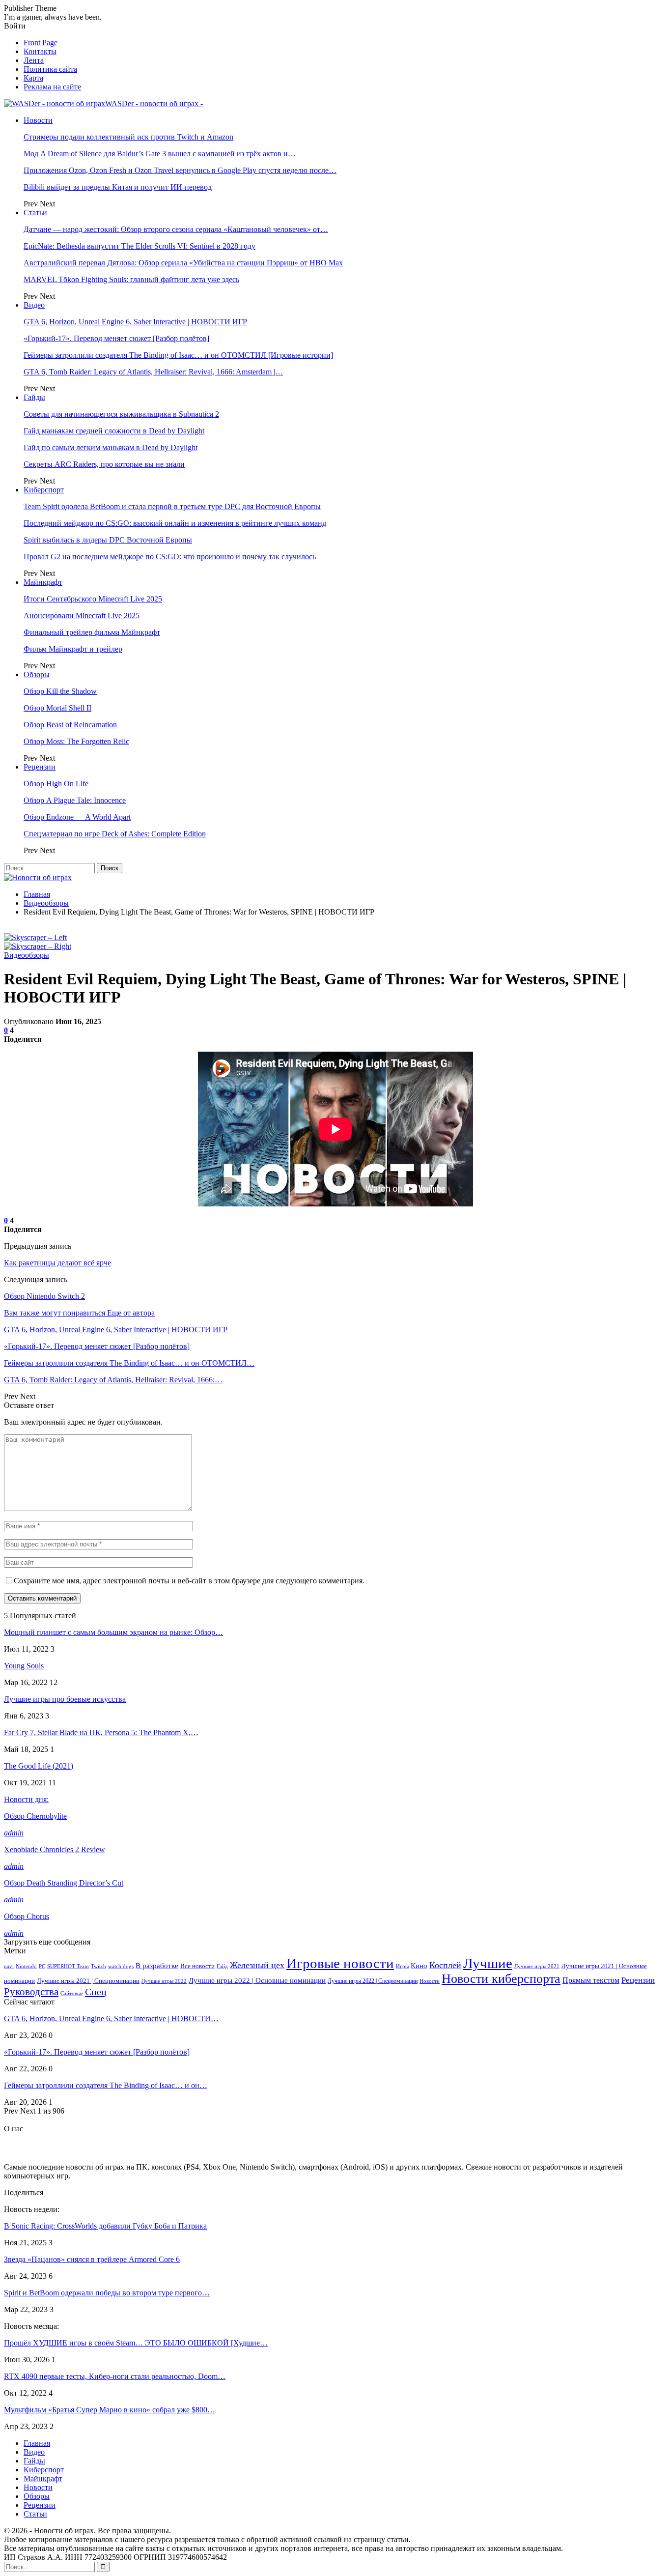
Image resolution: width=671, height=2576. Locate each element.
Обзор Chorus (27, 1916)
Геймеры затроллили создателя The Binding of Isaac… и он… (106, 2085)
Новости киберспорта (501, 1979)
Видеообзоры (27, 955)
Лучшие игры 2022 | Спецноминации (373, 1981)
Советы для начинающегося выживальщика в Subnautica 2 (121, 414)
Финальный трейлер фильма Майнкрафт (92, 632)
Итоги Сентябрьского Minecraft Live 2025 (93, 599)
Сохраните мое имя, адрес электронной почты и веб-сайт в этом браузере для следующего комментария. (189, 1581)
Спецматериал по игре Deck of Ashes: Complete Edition (115, 834)
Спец (96, 1992)
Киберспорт (44, 490)
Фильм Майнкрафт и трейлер (73, 649)
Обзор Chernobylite (35, 1816)
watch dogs (121, 1966)
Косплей (445, 1965)
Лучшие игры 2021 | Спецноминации (88, 1981)
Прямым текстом (591, 1980)
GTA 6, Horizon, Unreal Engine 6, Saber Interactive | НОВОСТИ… (111, 2018)
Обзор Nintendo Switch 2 (44, 1296)
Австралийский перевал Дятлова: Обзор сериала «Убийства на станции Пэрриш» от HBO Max (183, 263)
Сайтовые (72, 1993)
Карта (33, 78)
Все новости (197, 1966)
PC (42, 1966)
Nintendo (26, 1966)
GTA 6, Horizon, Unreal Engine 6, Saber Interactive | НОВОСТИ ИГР (135, 322)
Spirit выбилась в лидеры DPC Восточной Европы (108, 540)
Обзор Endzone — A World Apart (77, 817)
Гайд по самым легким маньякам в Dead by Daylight (111, 447)
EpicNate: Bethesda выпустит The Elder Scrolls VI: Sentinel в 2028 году (140, 246)
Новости (38, 120)
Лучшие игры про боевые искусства (65, 1699)
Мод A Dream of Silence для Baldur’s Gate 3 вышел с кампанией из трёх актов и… (160, 154)
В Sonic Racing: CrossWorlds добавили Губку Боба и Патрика (105, 2226)
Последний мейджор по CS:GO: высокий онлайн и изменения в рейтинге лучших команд (175, 523)
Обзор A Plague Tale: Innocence (75, 800)
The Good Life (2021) (39, 1766)
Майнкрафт (43, 582)
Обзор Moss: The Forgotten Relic (76, 741)
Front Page (41, 43)
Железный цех (257, 1965)
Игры (402, 1966)
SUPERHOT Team (68, 1966)
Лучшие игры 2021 (537, 1966)
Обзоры (37, 674)
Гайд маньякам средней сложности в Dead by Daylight (114, 431)
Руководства (31, 1992)
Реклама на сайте (52, 87)
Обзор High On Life (56, 784)
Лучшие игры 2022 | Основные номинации (257, 1980)
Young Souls (24, 1666)
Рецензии (40, 767)
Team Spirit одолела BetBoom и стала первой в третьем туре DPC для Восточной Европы (172, 506)
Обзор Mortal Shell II (57, 708)
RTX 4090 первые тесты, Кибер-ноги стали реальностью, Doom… (115, 2376)
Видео (34, 305)
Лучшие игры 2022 (164, 1981)
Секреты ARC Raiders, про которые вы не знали (104, 464)
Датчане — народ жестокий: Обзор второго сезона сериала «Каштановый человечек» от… (176, 229)
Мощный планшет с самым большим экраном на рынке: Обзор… (113, 1632)
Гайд (222, 1966)
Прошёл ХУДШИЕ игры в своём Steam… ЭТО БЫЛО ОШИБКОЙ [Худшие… (136, 2343)
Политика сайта (50, 69)
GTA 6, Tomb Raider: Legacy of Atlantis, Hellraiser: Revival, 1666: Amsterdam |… (153, 372)
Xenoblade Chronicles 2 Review (55, 1849)
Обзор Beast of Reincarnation (70, 725)
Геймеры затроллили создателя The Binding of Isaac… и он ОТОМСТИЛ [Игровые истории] (178, 355)
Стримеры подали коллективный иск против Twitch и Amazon (128, 137)
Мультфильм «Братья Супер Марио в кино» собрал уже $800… (110, 2410)
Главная (37, 2443)
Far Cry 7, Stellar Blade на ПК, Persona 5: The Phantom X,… (101, 1732)
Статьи (35, 213)
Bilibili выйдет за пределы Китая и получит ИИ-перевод (118, 187)
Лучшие (488, 1963)
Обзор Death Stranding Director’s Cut (64, 1883)
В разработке (157, 1966)
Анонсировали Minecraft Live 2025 (82, 615)
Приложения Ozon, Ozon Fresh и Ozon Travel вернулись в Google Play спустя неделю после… (180, 170)
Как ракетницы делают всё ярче (57, 1263)
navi (9, 1966)
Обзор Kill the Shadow (60, 691)
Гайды (34, 397)
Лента (34, 60)
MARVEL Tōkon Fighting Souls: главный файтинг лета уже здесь (131, 279)
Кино (419, 1965)
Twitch (98, 1966)
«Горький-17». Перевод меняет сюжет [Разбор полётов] (116, 338)
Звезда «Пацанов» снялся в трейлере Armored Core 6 (92, 2259)
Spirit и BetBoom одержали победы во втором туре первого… (107, 2293)
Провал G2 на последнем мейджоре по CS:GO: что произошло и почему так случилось (170, 557)
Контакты (40, 51)
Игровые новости (340, 1963)
